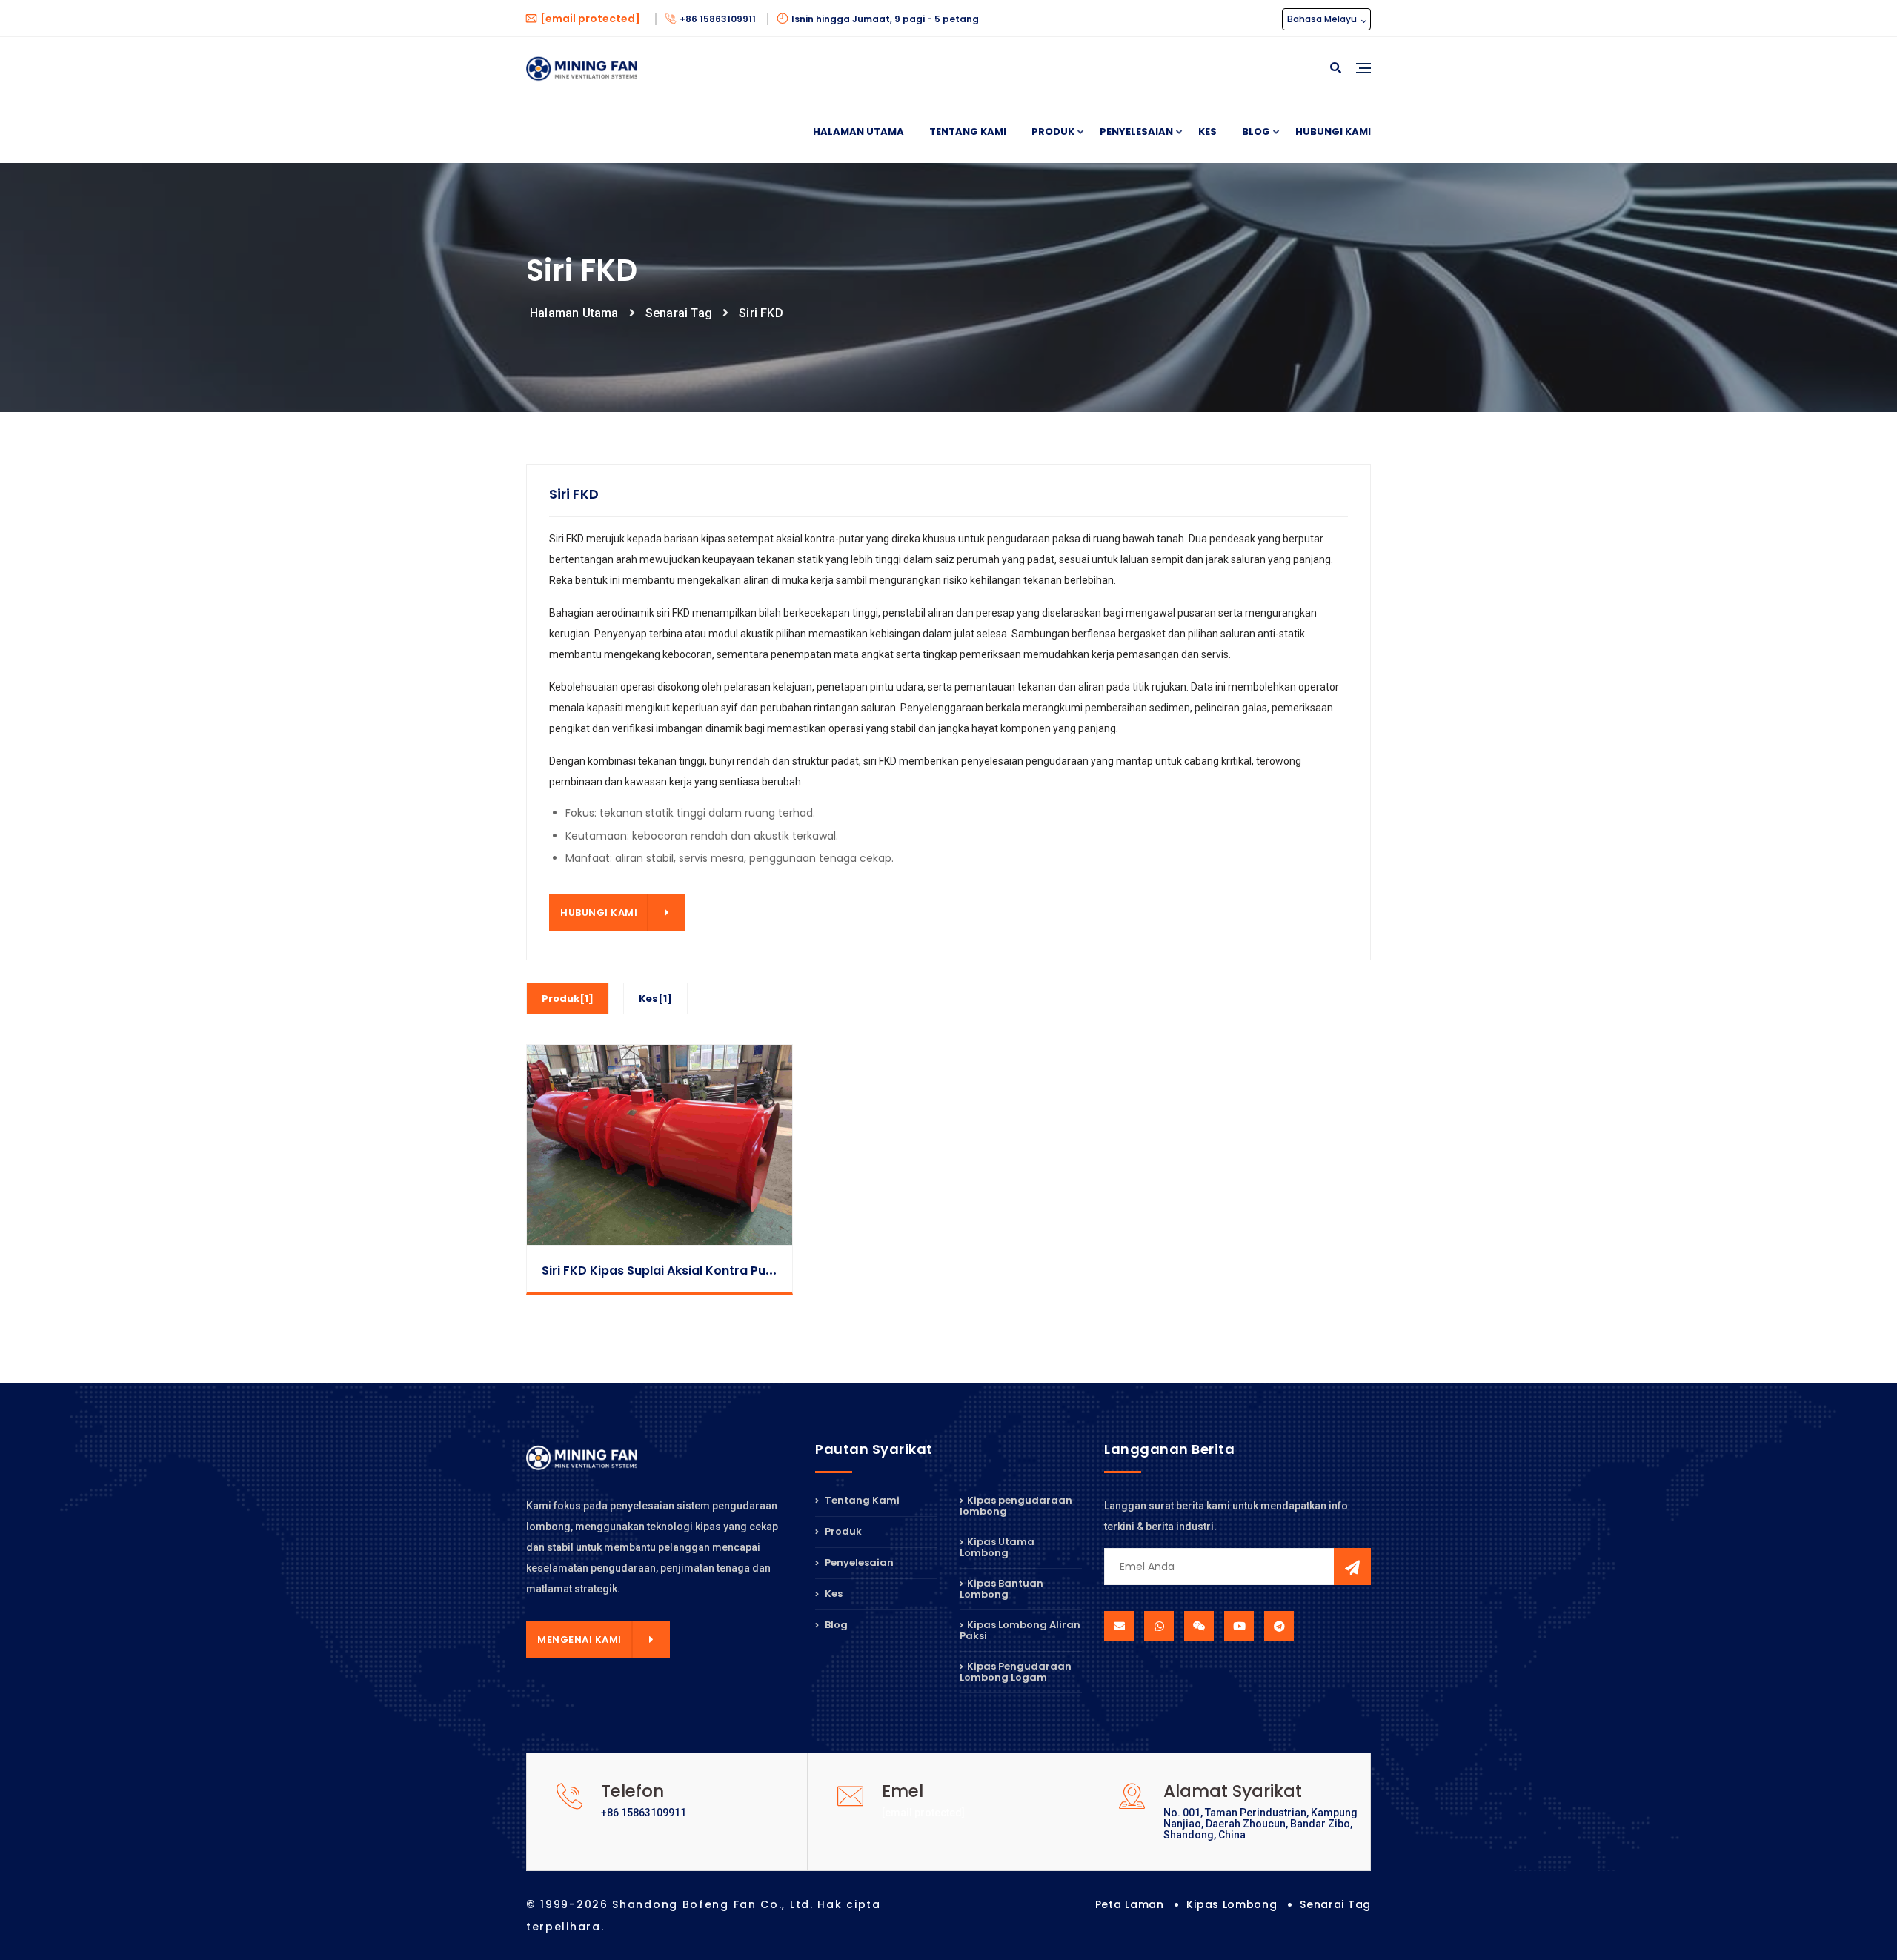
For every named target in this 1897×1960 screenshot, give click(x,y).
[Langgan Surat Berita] (1352, 1567)
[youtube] (1239, 1626)
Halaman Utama (858, 132)
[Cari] (1336, 69)
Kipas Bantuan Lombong (1001, 1589)
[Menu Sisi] (1363, 85)
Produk (1053, 132)
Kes (1207, 132)
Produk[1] (568, 999)
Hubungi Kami (1333, 132)
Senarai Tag (679, 313)
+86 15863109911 (719, 19)
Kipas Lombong (1232, 1904)
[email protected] (923, 1813)
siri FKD (761, 313)
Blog (1256, 132)
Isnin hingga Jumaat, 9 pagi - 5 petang (885, 19)
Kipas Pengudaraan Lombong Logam (1016, 1672)
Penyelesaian (1136, 132)
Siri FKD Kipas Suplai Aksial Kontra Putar (663, 1270)
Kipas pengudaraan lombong (1016, 1507)
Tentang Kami (968, 132)
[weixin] (1199, 1626)
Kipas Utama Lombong (997, 1547)
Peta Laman (1130, 1904)
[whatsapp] (1159, 1626)
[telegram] (1279, 1626)
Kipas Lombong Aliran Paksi (1020, 1630)
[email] (1119, 1626)
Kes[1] (655, 999)
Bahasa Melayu (1323, 19)
